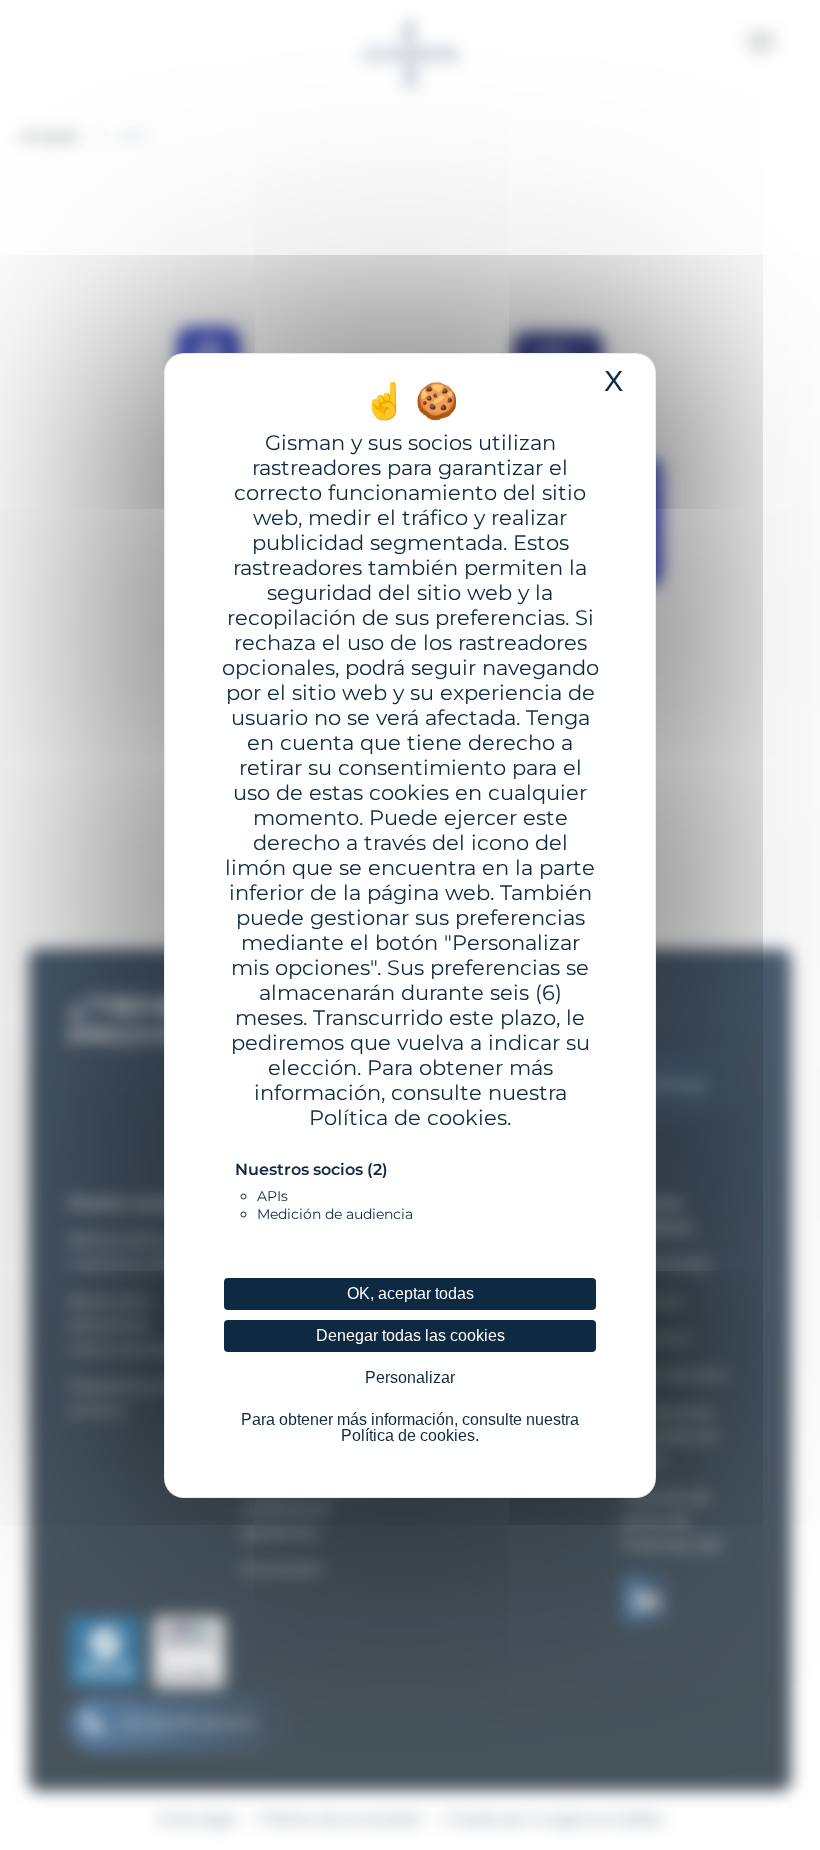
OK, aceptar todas (410, 1293)
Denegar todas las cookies (410, 1335)
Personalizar (410, 1377)
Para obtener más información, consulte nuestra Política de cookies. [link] (410, 1427)
